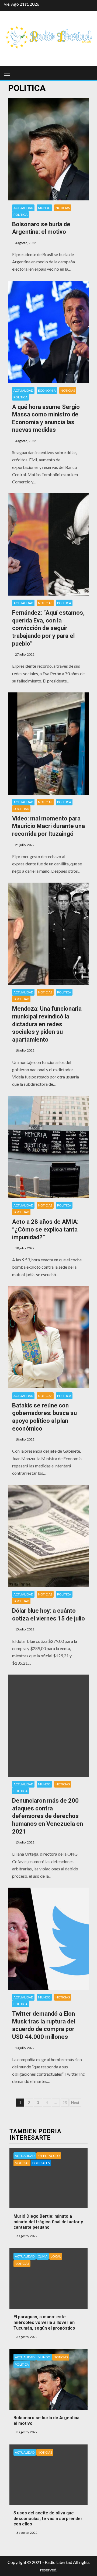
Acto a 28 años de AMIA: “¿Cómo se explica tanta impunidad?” (45, 1229)
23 (65, 2102)
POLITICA (20, 215)
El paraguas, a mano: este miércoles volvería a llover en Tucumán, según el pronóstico (44, 2322)
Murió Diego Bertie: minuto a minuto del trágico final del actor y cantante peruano (48, 2222)
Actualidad (23, 208)
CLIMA (43, 2256)
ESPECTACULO (49, 2156)
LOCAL (56, 2256)
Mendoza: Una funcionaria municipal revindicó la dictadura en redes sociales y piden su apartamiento (47, 1024)
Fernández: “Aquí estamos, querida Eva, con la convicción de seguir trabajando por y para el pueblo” (48, 628)
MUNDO (44, 208)
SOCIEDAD (21, 809)
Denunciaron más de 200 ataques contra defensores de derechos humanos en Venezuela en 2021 (48, 1816)
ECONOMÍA (47, 390)
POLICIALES (41, 2163)
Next (75, 2102)
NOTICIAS (63, 208)
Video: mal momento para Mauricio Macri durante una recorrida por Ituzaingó (48, 826)
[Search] (88, 73)
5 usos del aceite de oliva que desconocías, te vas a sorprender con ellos (48, 2519)
